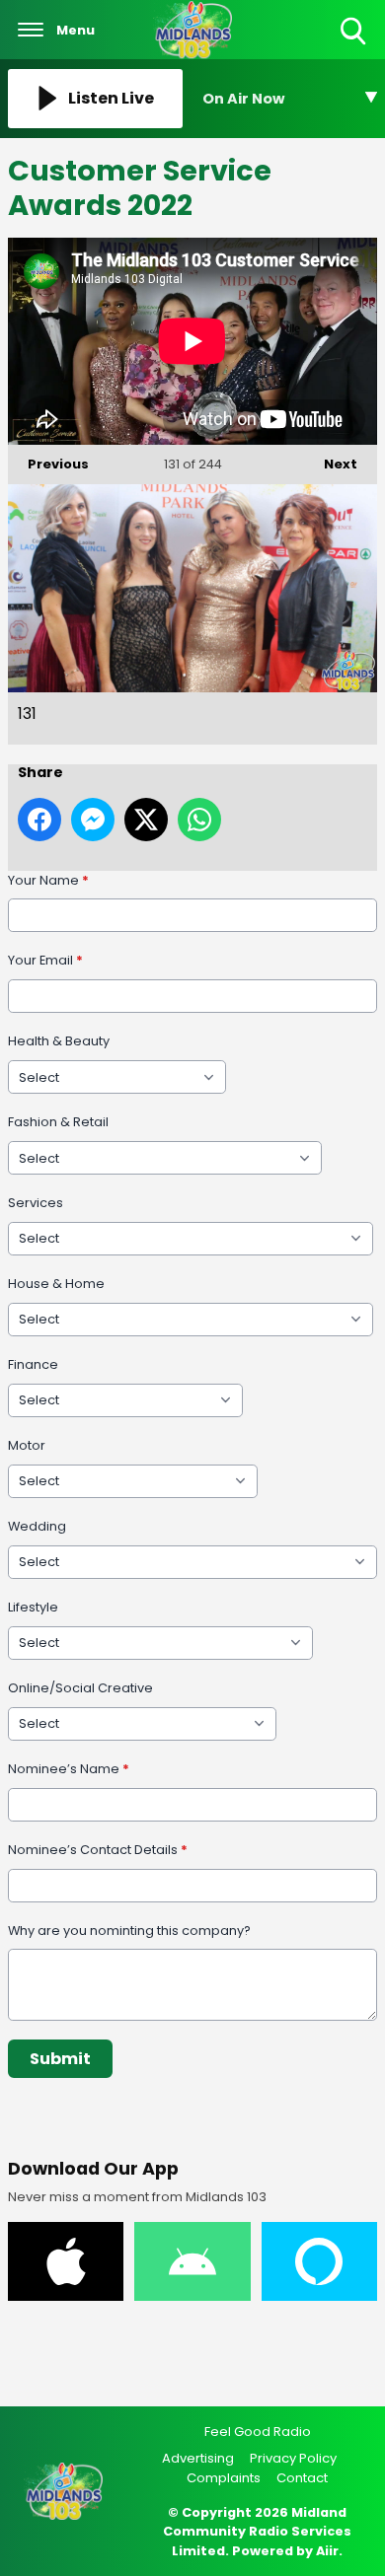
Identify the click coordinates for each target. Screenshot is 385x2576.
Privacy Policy (293, 2458)
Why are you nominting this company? (129, 1931)
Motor (27, 1445)
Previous (48, 464)
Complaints (224, 2478)
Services (36, 1203)
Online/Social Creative (80, 1688)
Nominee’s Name (69, 1769)
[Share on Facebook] (39, 820)
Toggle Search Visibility (355, 46)
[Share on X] (146, 820)
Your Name (48, 880)
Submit (60, 2059)
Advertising (198, 2458)
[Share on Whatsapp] (199, 820)
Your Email (45, 960)
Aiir (327, 2551)
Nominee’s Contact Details (98, 1850)
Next (331, 464)
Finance (33, 1364)
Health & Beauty (59, 1041)
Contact (302, 2478)
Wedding (37, 1526)
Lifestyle (33, 1607)
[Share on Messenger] (93, 820)
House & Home (56, 1284)
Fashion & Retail (58, 1122)
